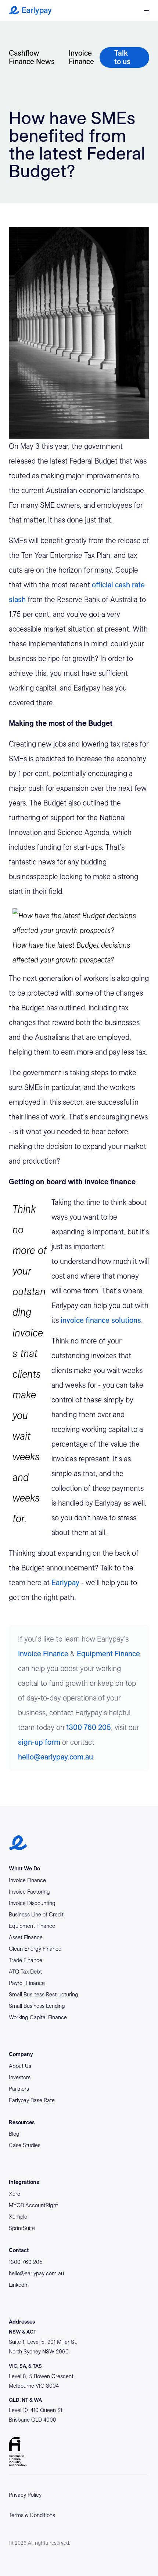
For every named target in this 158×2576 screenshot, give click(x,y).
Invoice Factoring (29, 1892)
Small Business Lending (37, 2006)
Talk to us (122, 57)
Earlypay (65, 1583)
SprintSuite (22, 2228)
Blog (14, 2134)
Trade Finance (26, 1960)
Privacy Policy (25, 2495)
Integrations (24, 2182)
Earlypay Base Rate (32, 2100)
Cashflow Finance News (32, 57)
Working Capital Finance (38, 2017)
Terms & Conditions (32, 2515)
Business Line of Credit (36, 1915)
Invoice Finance (81, 57)
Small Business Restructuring (44, 1995)
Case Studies (25, 2145)
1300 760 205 (89, 1727)
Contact (19, 2250)
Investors (20, 2077)
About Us (20, 2066)
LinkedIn (19, 2285)
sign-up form (39, 1742)
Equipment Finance (108, 1654)
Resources (22, 2122)
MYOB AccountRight (33, 2205)
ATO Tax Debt (25, 1972)
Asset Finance (26, 1937)
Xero (15, 2194)
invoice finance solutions (101, 1320)
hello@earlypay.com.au (55, 1757)
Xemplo (18, 2217)
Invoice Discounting (32, 1903)
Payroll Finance (27, 1983)
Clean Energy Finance (35, 1949)
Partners (19, 2089)
